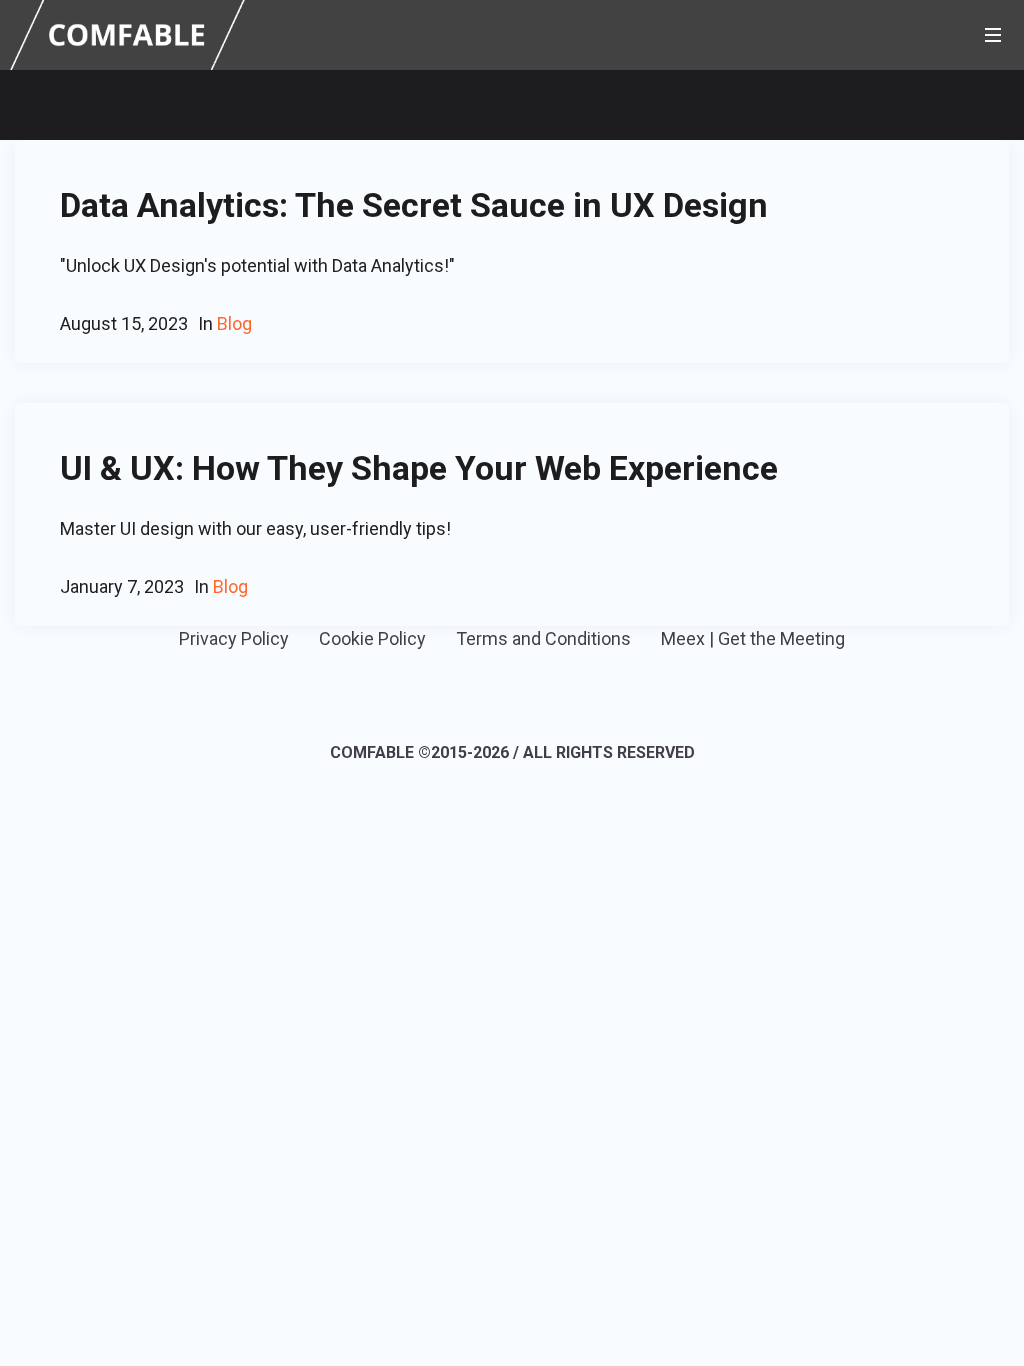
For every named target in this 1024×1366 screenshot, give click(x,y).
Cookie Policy (372, 638)
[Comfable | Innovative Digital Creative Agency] (127, 33)
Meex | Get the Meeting (753, 638)
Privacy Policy (234, 638)
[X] (540, 697)
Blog (230, 586)
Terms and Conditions (543, 638)
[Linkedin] (481, 697)
